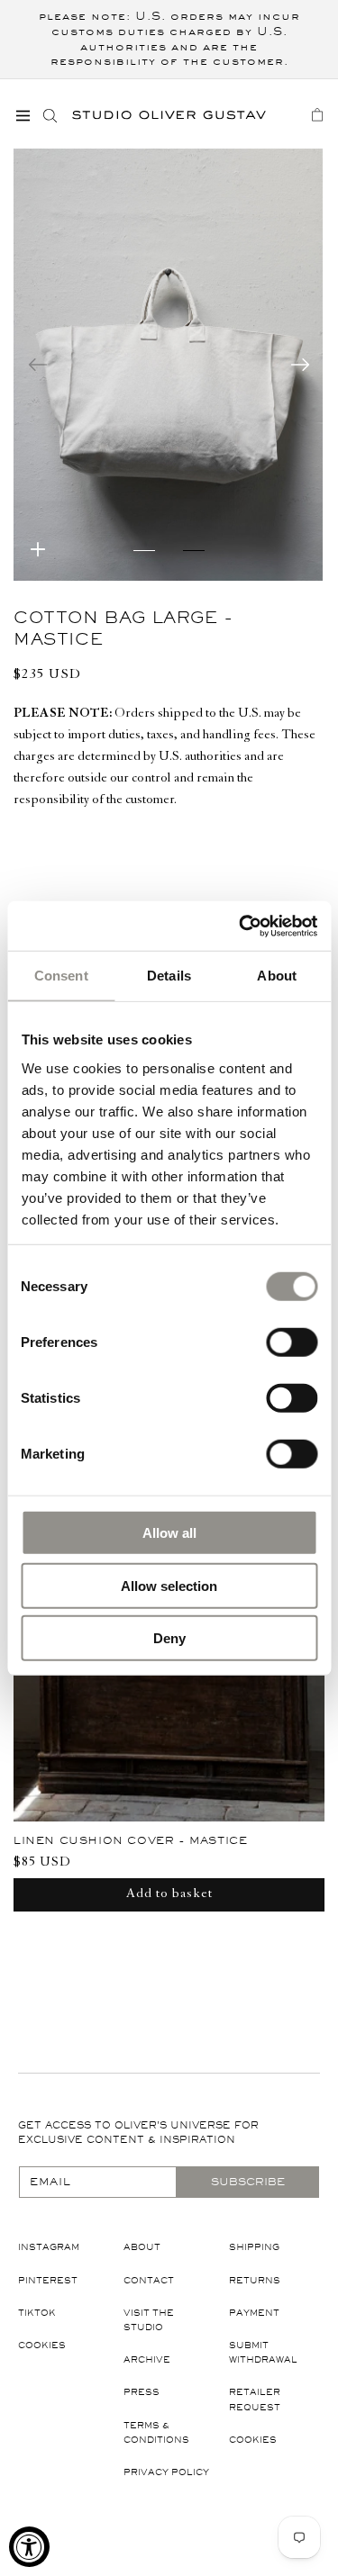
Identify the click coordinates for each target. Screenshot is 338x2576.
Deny (169, 1638)
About (142, 2247)
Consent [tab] (61, 976)
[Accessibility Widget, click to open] (29, 2547)
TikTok (37, 2313)
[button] (23, 115)
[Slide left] (38, 365)
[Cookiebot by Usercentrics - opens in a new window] (241, 926)
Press (142, 2392)
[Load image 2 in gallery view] (194, 561)
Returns (255, 2280)
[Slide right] (300, 365)
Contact (149, 2280)
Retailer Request (255, 2399)
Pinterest (48, 2280)
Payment (254, 2313)
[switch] (292, 1342)
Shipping (254, 2247)
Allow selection (169, 1585)
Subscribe (248, 2182)
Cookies (42, 2345)
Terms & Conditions (156, 2432)
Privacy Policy (166, 2472)
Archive (147, 2359)
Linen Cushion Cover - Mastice (130, 1840)
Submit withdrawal (263, 2352)
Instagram (49, 2247)
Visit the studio (149, 2320)
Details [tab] (169, 976)
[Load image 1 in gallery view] (145, 561)
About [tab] (277, 976)
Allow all (169, 1533)
